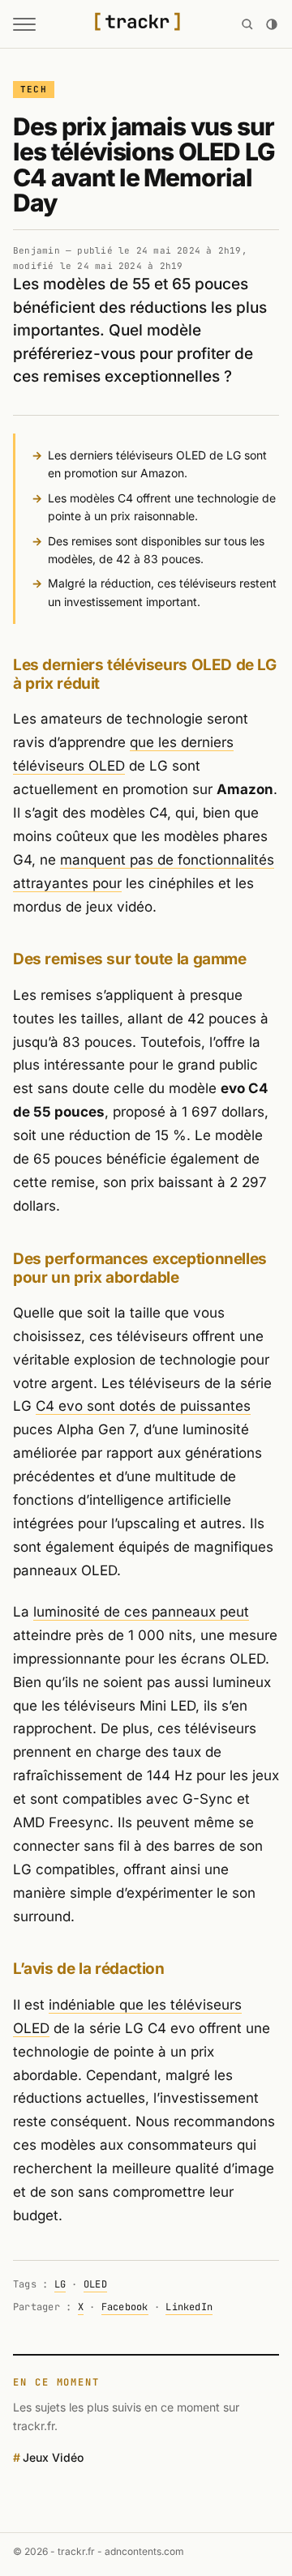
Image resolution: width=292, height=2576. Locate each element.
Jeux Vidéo (53, 2457)
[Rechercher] (247, 24)
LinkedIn (189, 2307)
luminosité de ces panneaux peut (141, 1612)
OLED (95, 2284)
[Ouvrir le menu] (24, 24)
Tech (34, 89)
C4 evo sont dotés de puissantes (143, 1406)
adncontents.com (144, 2551)
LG (60, 2284)
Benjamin (36, 250)
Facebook (125, 2307)
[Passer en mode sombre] (272, 24)
